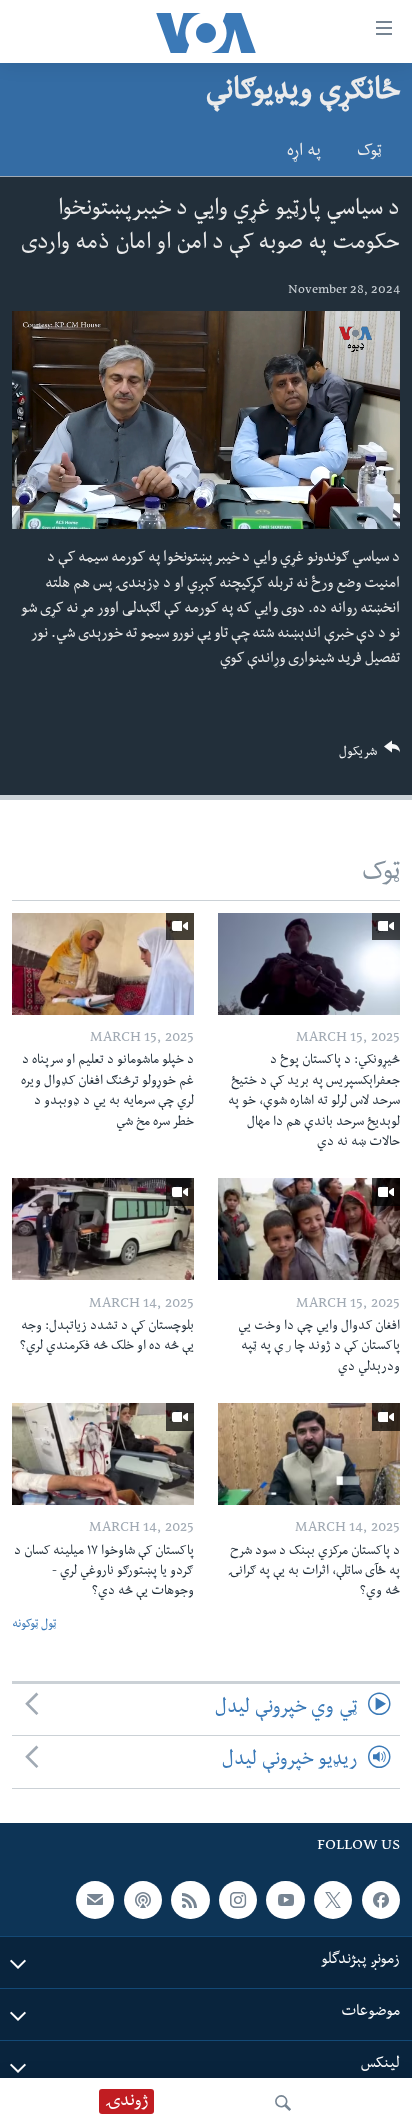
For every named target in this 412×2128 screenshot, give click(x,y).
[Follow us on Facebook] (381, 1899)
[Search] (283, 2103)
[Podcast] (143, 1899)
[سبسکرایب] (95, 1899)
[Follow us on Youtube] (285, 1899)
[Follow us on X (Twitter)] (333, 1899)
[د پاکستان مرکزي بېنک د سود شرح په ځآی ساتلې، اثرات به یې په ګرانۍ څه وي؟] (309, 1454)
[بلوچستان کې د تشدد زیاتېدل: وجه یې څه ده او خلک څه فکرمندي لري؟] (103, 1229)
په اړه (304, 153)
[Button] (370, 756)
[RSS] (190, 1899)
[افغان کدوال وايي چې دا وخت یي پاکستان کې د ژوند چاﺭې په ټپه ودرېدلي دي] (309, 1229)
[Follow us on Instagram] (238, 1899)
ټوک (369, 153)
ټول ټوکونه (34, 1625)
